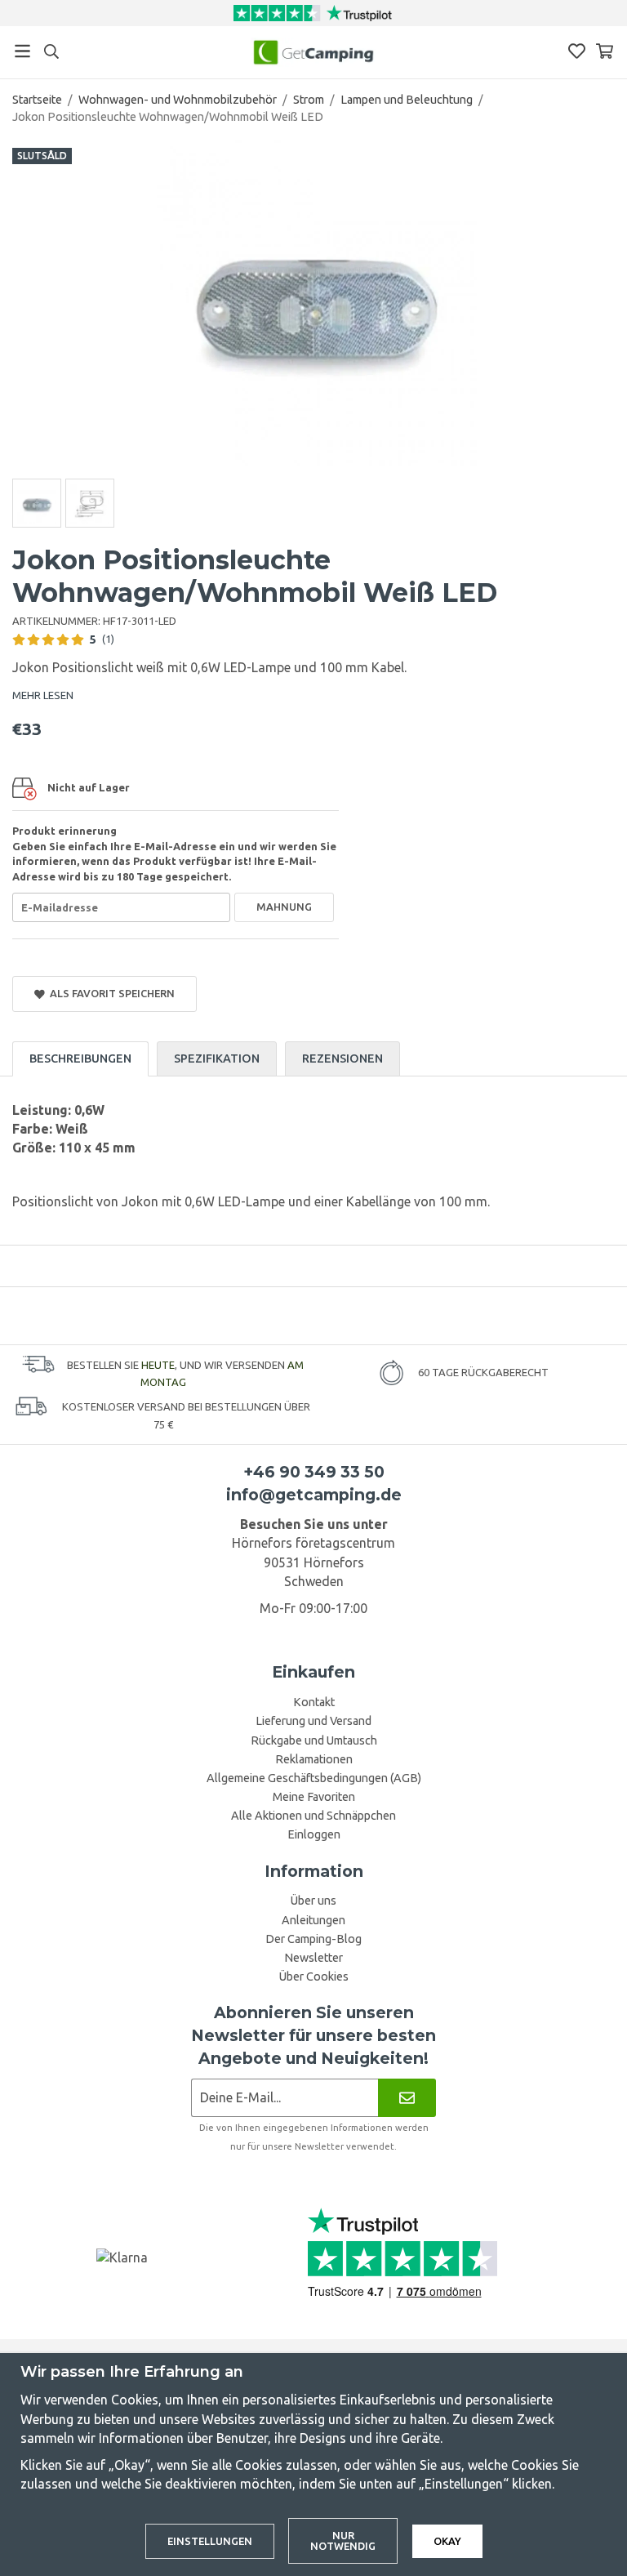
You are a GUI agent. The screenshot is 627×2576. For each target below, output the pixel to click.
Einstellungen (210, 2541)
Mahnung (284, 907)
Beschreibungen (80, 1058)
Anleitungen (313, 1920)
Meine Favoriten (314, 1797)
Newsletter (313, 1958)
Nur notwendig (343, 2540)
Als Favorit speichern (110, 993)
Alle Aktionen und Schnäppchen (313, 1816)
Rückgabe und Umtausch (314, 1740)
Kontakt (314, 1702)
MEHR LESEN (43, 695)
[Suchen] (51, 51)
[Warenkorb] (605, 51)
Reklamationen (314, 1759)
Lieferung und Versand (313, 1721)
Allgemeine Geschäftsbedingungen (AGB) (314, 1778)
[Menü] (22, 51)
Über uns (313, 1901)
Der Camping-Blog (313, 1939)
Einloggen (314, 1834)
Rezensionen (342, 1058)
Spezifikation (217, 1058)
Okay (447, 2541)
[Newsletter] (407, 2098)
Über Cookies (314, 1977)
